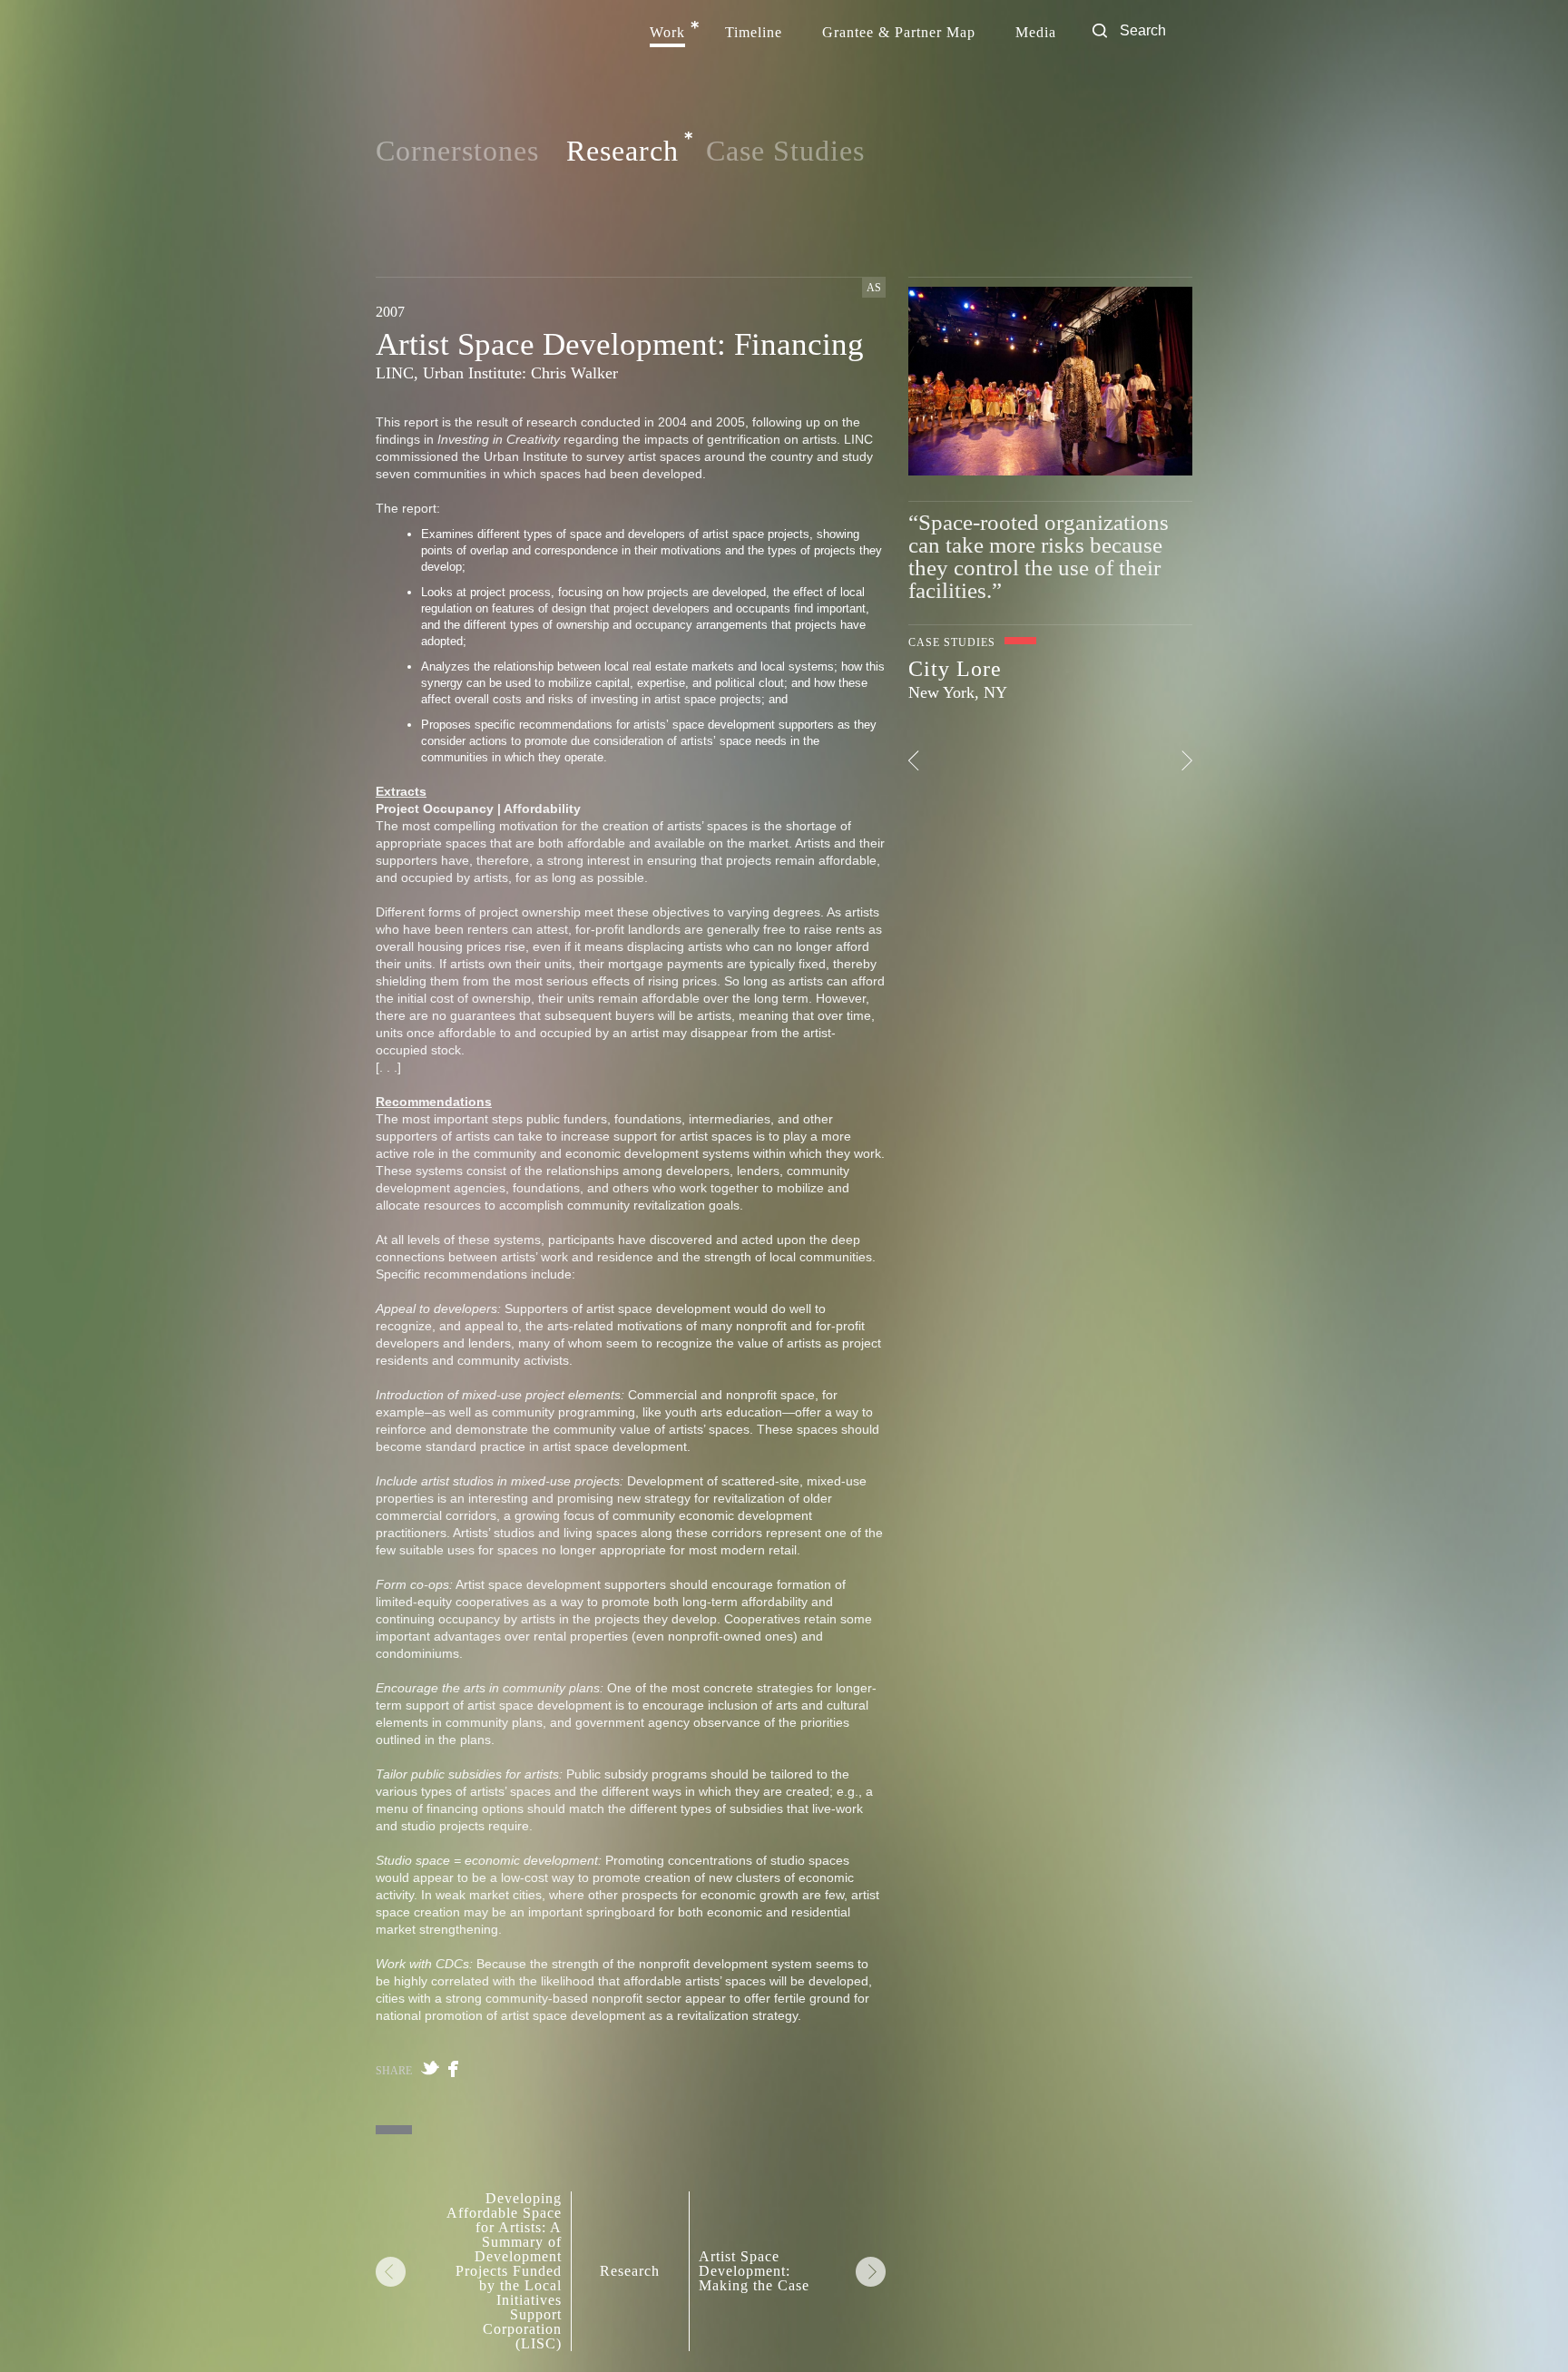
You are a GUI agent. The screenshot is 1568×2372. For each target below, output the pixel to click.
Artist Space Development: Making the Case (754, 2271)
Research (622, 152)
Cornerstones (457, 151)
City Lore (955, 669)
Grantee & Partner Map (899, 33)
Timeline (754, 33)
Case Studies (785, 151)
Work (667, 33)
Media (1036, 33)
